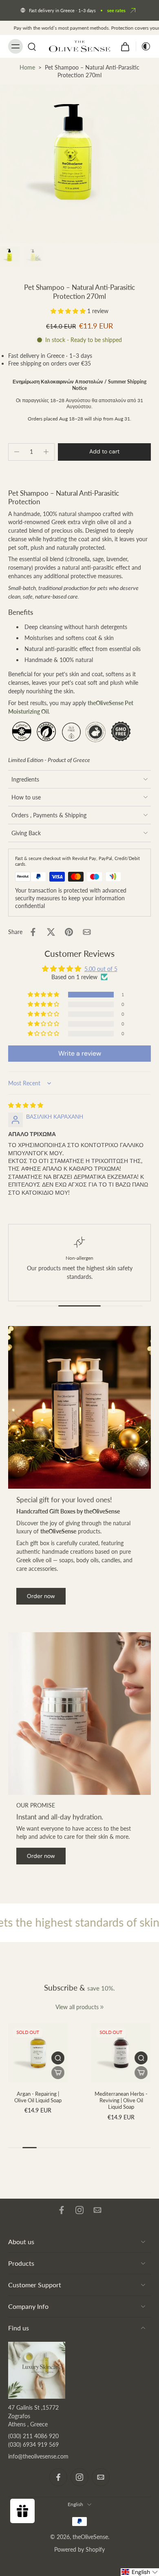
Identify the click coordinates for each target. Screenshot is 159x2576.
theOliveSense (90, 2537)
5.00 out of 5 (101, 969)
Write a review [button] (80, 1053)
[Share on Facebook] (33, 932)
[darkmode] (144, 46)
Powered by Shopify (79, 2549)
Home (27, 67)
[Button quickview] (58, 2058)
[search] (32, 46)
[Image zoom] (79, 164)
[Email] (97, 2210)
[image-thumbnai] (10, 257)
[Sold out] (58, 2073)
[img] (26, 1105)
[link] (102, 2007)
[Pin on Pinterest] (69, 932)
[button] (69, 311)
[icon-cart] (125, 46)
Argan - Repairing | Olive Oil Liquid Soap (38, 2097)
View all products (77, 2007)
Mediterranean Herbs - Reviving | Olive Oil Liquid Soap (121, 2100)
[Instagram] (79, 2210)
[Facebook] (62, 2210)
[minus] (17, 452)
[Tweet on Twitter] (51, 932)
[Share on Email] (87, 932)
